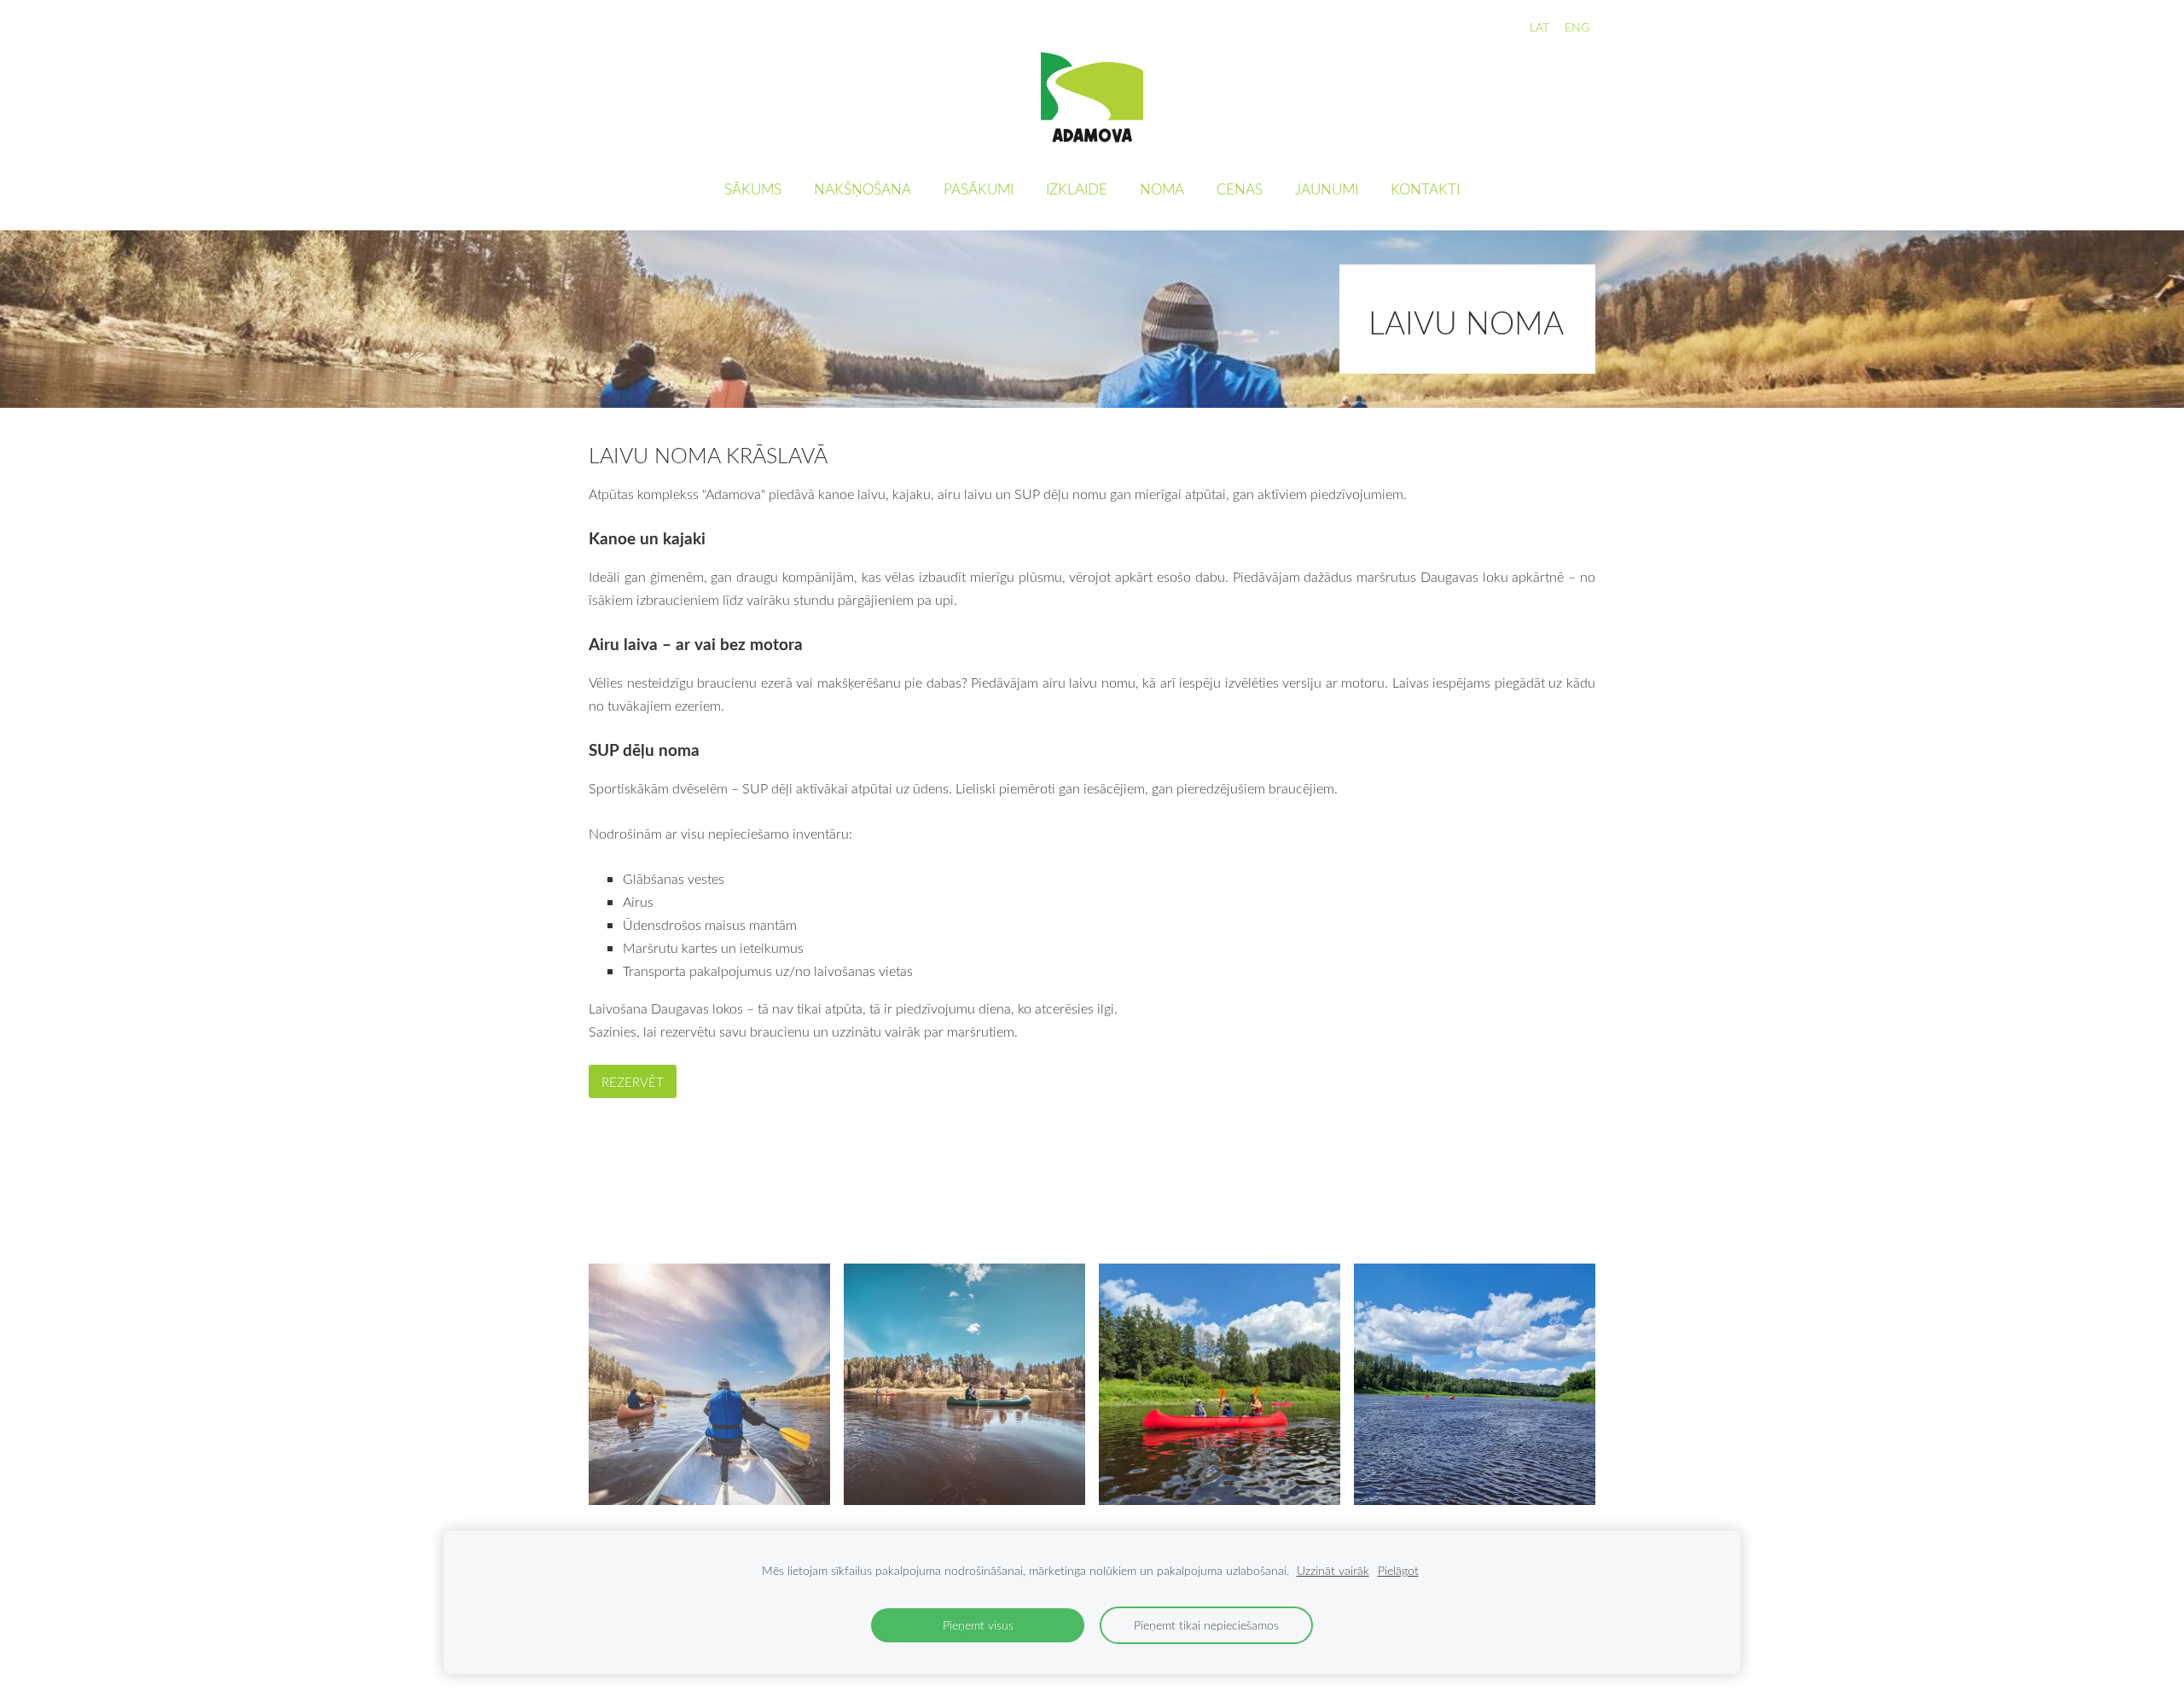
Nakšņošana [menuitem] (863, 189)
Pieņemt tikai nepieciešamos (1206, 1625)
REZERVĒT (633, 1082)
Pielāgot (1398, 1570)
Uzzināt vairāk (1333, 1570)
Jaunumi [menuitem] (1327, 189)
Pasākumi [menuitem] (979, 189)
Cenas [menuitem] (1240, 189)
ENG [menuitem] (1577, 27)
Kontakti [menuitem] (1425, 189)
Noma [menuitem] (1162, 189)
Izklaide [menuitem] (1077, 189)
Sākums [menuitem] (753, 189)
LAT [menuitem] (1539, 27)
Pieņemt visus (978, 1625)
